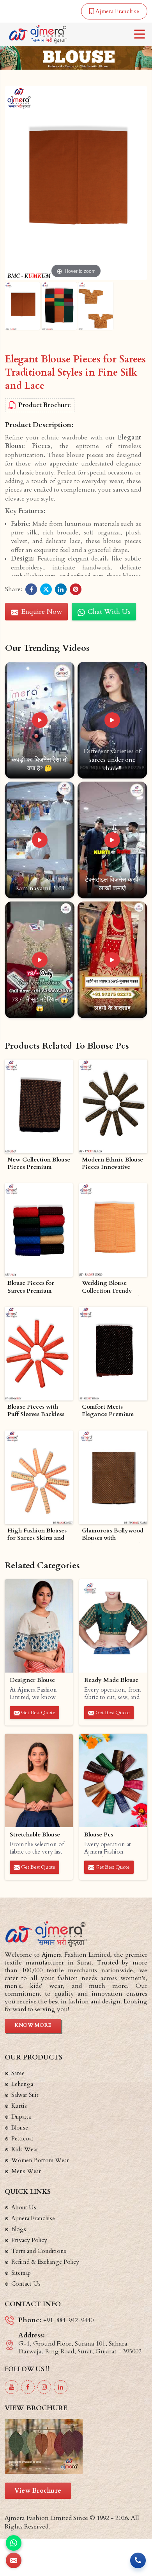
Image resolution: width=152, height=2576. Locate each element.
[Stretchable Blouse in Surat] (39, 1781)
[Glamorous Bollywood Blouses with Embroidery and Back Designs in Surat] (113, 1477)
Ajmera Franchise (117, 11)
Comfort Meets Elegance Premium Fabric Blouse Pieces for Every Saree (110, 1411)
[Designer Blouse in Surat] (39, 1626)
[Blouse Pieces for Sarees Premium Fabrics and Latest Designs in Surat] (39, 1230)
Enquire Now (41, 612)
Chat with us (108, 612)
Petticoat (22, 2138)
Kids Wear (25, 2149)
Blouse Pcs (99, 1835)
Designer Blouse (32, 1680)
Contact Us (26, 2284)
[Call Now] (138, 2560)
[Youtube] (11, 2387)
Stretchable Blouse (35, 1835)
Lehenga (22, 2084)
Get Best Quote (38, 1713)
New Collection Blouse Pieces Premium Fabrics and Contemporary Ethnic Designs (39, 1164)
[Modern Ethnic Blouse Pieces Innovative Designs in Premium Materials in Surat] (113, 1106)
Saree (18, 2073)
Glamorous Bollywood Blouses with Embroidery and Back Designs (113, 1535)
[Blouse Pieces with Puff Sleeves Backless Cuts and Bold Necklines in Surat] (39, 1354)
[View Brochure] (76, 2447)
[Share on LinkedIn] (61, 589)
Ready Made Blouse (111, 1680)
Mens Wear (26, 2171)
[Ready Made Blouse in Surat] (113, 1626)
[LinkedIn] (61, 2387)
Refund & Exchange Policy (45, 2262)
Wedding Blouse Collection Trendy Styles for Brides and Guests (110, 1287)
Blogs (19, 2229)
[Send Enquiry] (14, 2560)
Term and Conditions (39, 2251)
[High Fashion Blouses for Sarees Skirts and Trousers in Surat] (39, 1477)
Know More (33, 2025)
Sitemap (21, 2273)
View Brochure (38, 2491)
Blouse (20, 2128)
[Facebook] (28, 2387)
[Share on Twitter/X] (46, 589)
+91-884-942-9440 (68, 2320)
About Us (24, 2207)
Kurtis (19, 2106)
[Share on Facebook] (31, 589)
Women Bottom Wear (40, 2160)
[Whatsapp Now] (14, 2543)
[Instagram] (44, 2387)
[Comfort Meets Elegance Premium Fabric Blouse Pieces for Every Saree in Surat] (113, 1354)
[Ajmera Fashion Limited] (38, 34)
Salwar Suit (25, 2095)
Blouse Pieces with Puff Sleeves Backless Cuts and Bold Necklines (36, 1411)
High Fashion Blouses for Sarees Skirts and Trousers (37, 1535)
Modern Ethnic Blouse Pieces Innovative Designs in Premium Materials (112, 1164)
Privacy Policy (29, 2240)
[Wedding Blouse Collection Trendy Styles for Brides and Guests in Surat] (113, 1230)
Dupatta (21, 2117)
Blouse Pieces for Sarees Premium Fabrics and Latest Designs (32, 1287)
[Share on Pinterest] (76, 589)
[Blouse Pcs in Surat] (113, 1781)
